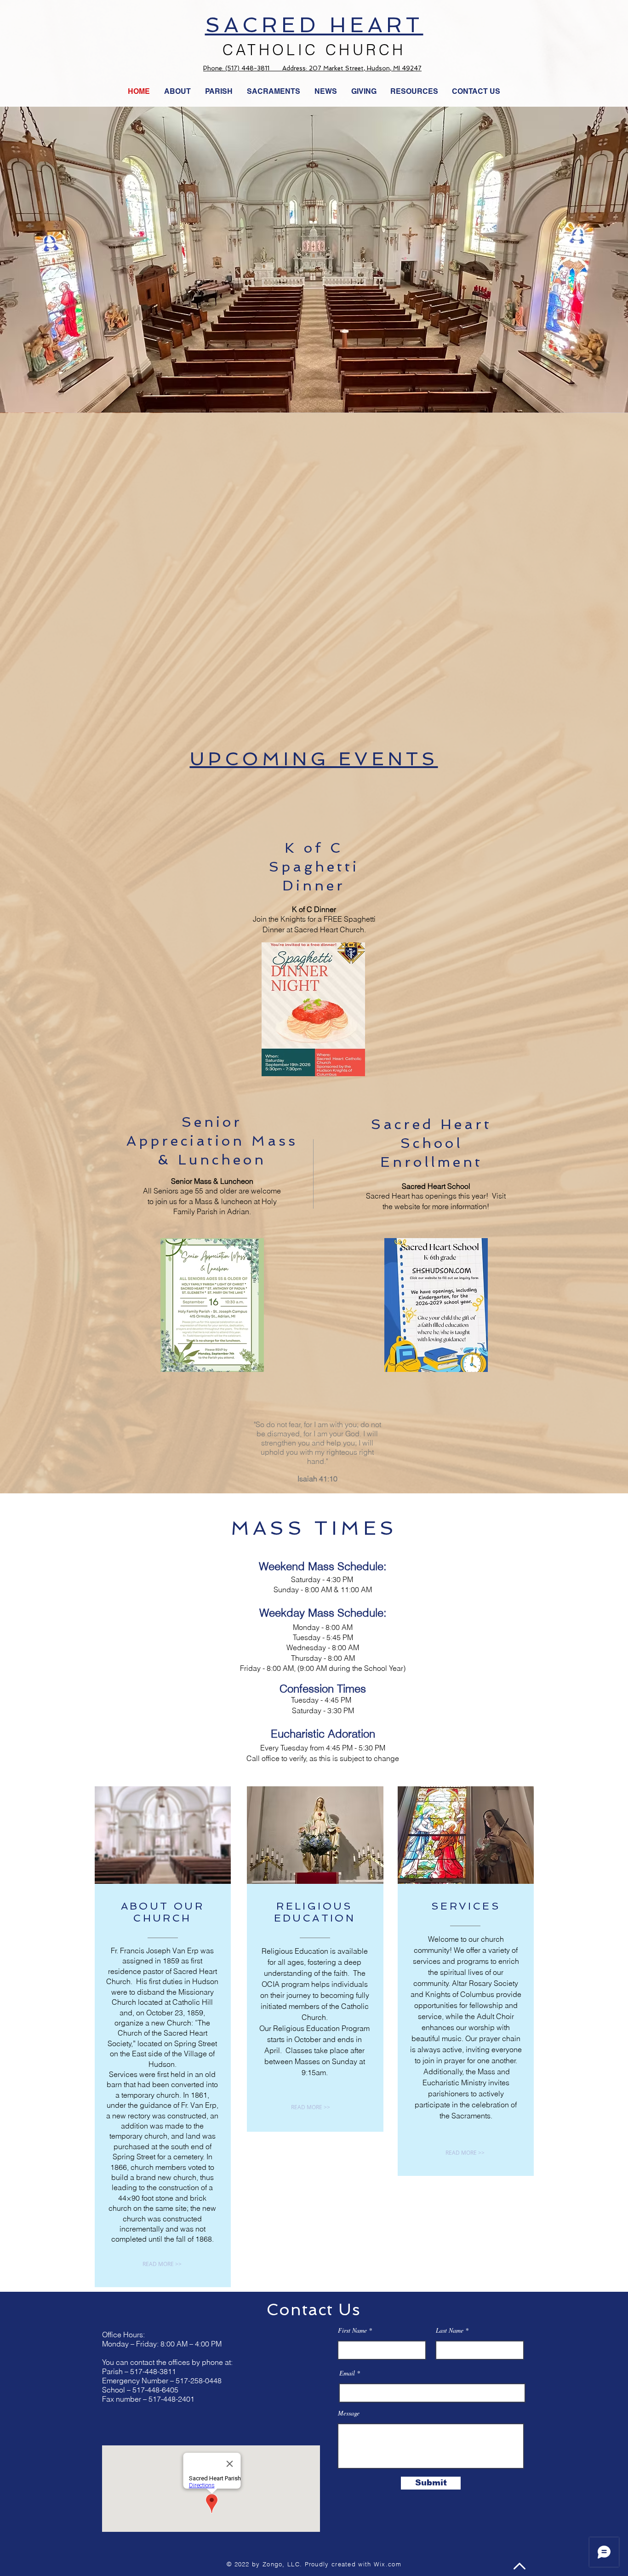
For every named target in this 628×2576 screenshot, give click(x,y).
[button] (326, 92)
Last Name (450, 2330)
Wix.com (388, 2564)
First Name (352, 2330)
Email (347, 2373)
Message (349, 2413)
